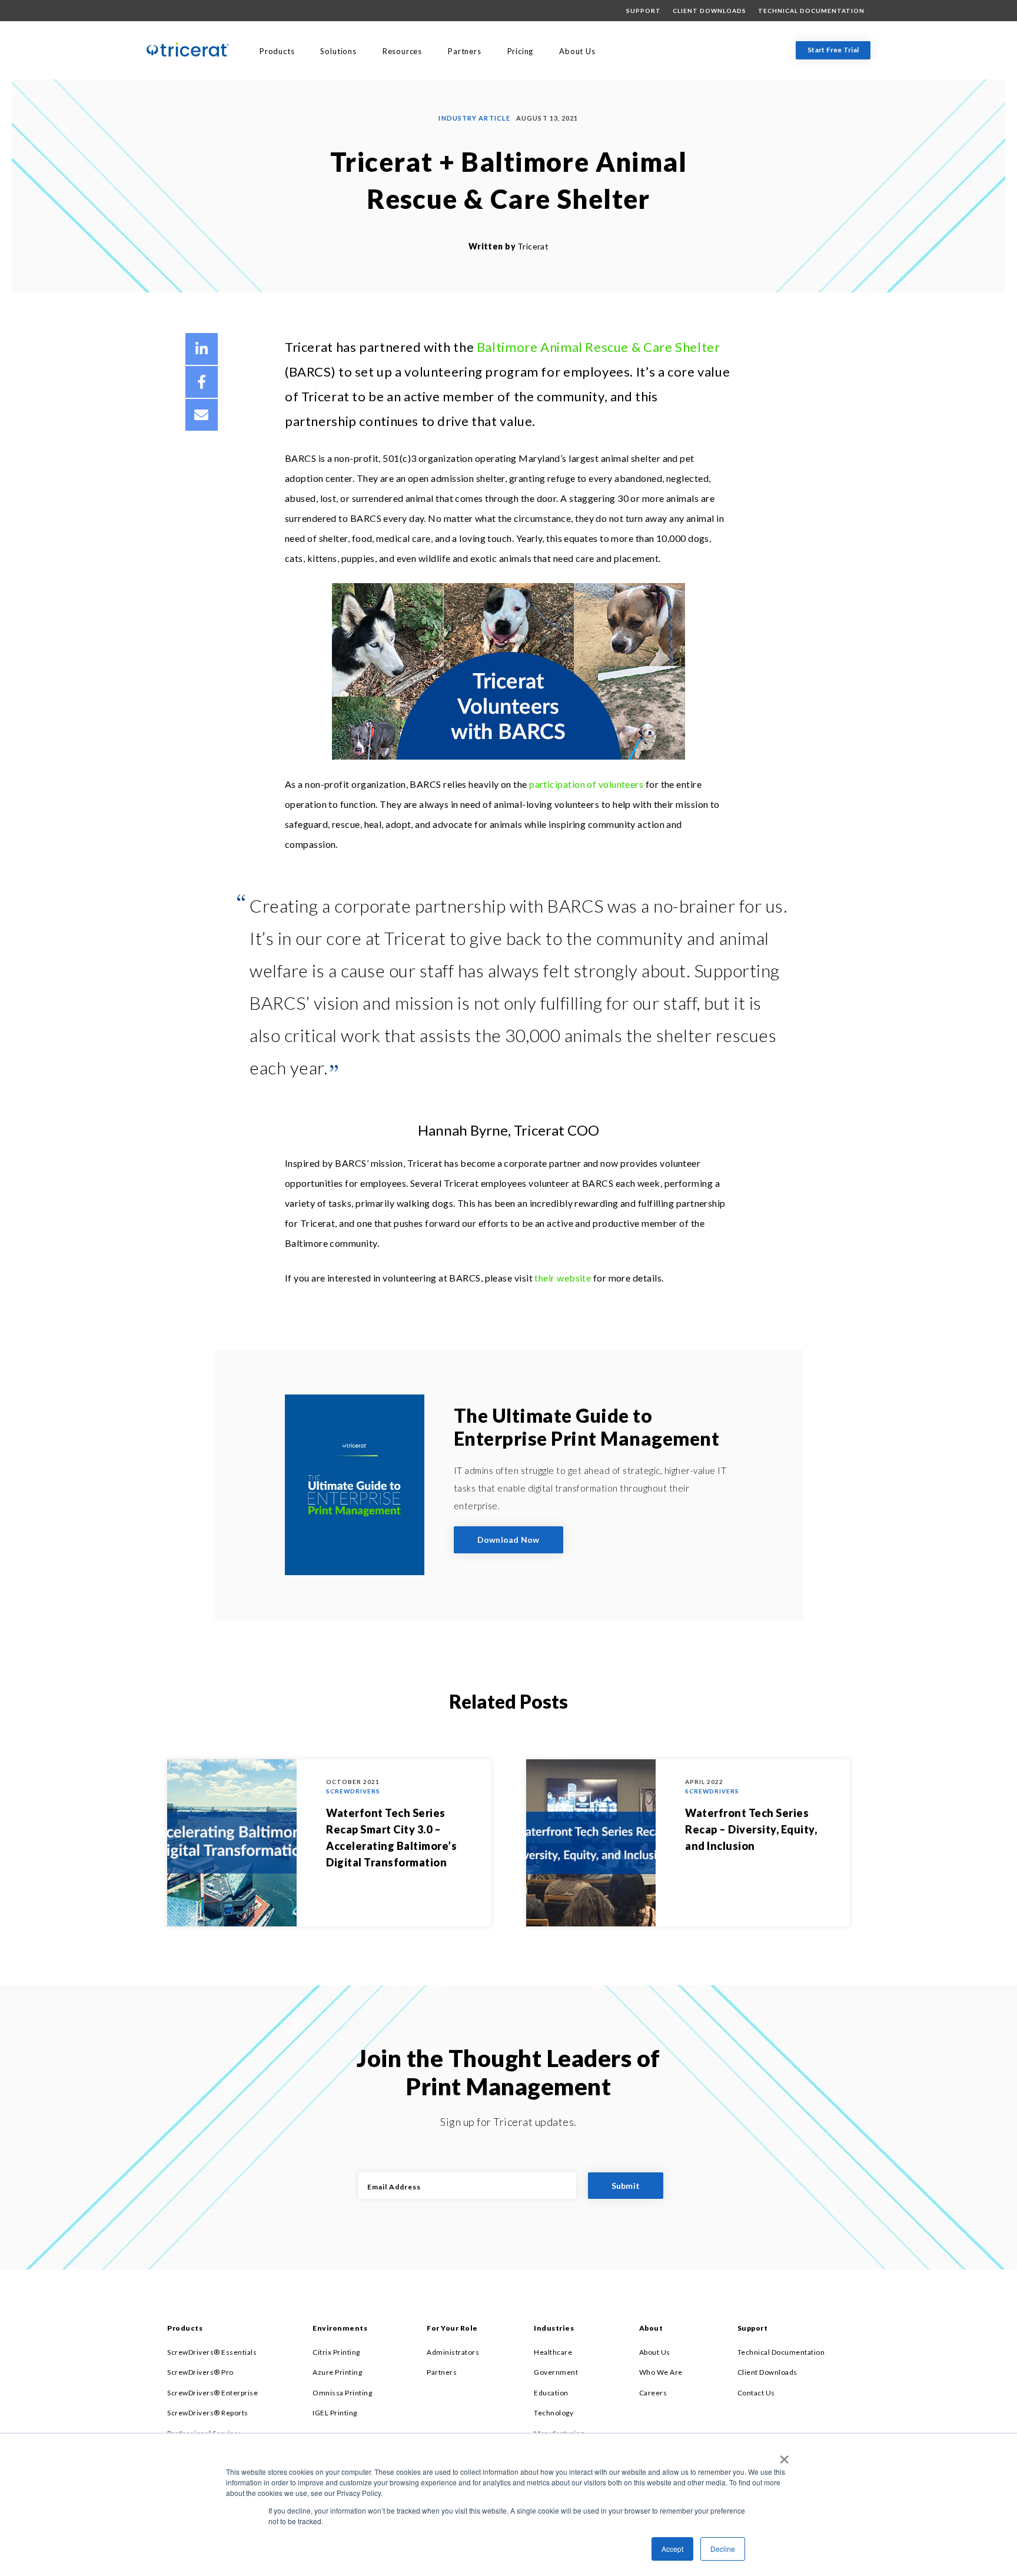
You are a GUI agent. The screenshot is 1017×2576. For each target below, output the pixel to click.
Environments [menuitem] (340, 2328)
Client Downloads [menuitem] (709, 11)
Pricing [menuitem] (521, 51)
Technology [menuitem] (554, 2413)
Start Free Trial (833, 50)
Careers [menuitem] (653, 2393)
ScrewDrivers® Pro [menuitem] (200, 2372)
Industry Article (474, 118)
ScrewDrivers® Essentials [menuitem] (212, 2352)
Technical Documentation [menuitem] (811, 11)
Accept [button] (672, 2549)
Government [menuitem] (556, 2372)
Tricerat (533, 246)
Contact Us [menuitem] (756, 2393)
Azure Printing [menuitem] (337, 2372)
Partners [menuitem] (464, 51)
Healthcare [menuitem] (553, 2352)
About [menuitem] (651, 2328)
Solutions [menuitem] (338, 51)
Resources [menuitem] (402, 51)
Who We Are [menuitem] (661, 2372)
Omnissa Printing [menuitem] (342, 2393)
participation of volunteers (586, 784)
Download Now (508, 1540)
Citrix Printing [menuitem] (336, 2352)
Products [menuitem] (277, 51)
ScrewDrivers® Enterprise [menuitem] (212, 2393)
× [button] (782, 2455)
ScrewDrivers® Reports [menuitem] (208, 2413)
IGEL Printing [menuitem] (335, 2413)
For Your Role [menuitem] (452, 2328)
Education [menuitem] (551, 2393)
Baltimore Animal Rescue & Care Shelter (599, 347)
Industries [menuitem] (554, 2328)
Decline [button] (723, 2549)
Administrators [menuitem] (453, 2352)
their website (563, 1278)
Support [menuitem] (644, 11)
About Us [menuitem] (577, 51)
